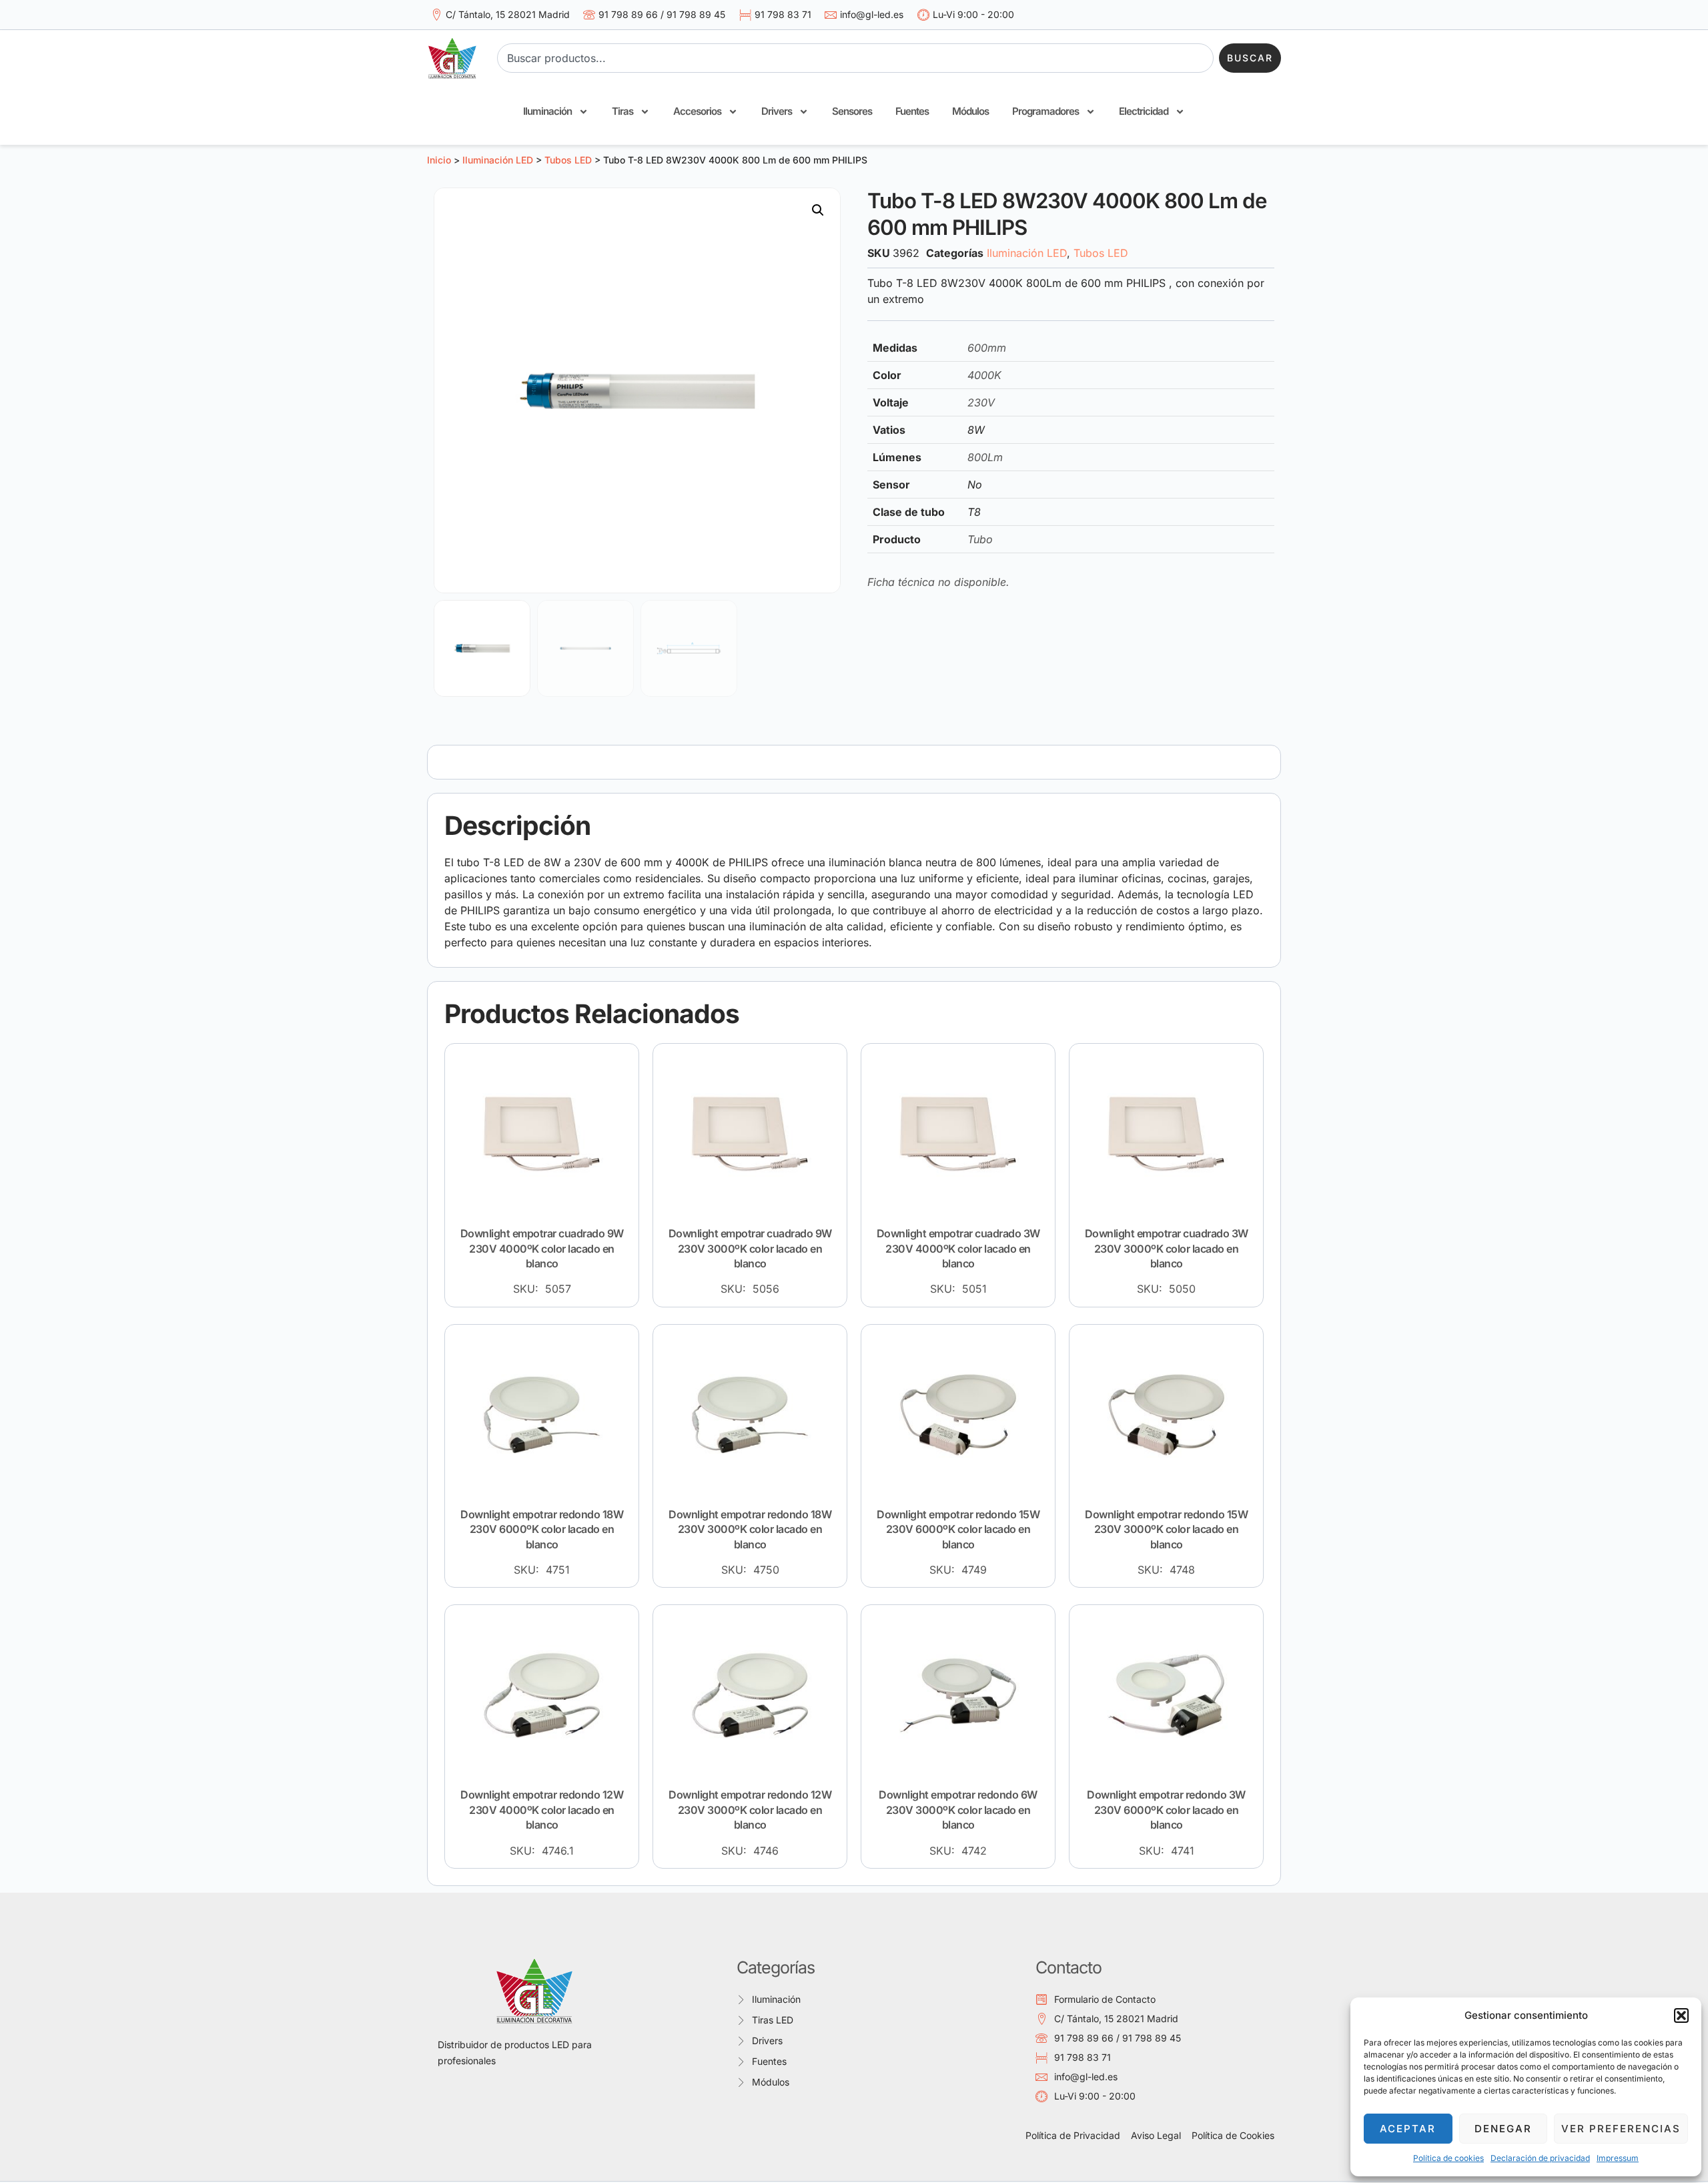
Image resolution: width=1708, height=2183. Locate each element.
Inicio (439, 160)
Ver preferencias (1621, 2129)
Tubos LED (568, 160)
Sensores (852, 111)
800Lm (985, 457)
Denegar (1503, 2129)
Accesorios (697, 111)
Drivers (777, 111)
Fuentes (912, 111)
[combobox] (855, 58)
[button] (1681, 2015)
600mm (987, 348)
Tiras (622, 111)
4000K (984, 375)
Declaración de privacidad (1540, 2158)
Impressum (1618, 2158)
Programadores (1045, 111)
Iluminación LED (498, 160)
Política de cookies (1448, 2158)
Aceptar (1408, 2129)
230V (981, 402)
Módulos (970, 111)
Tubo (980, 539)
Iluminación (547, 111)
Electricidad (1144, 111)
